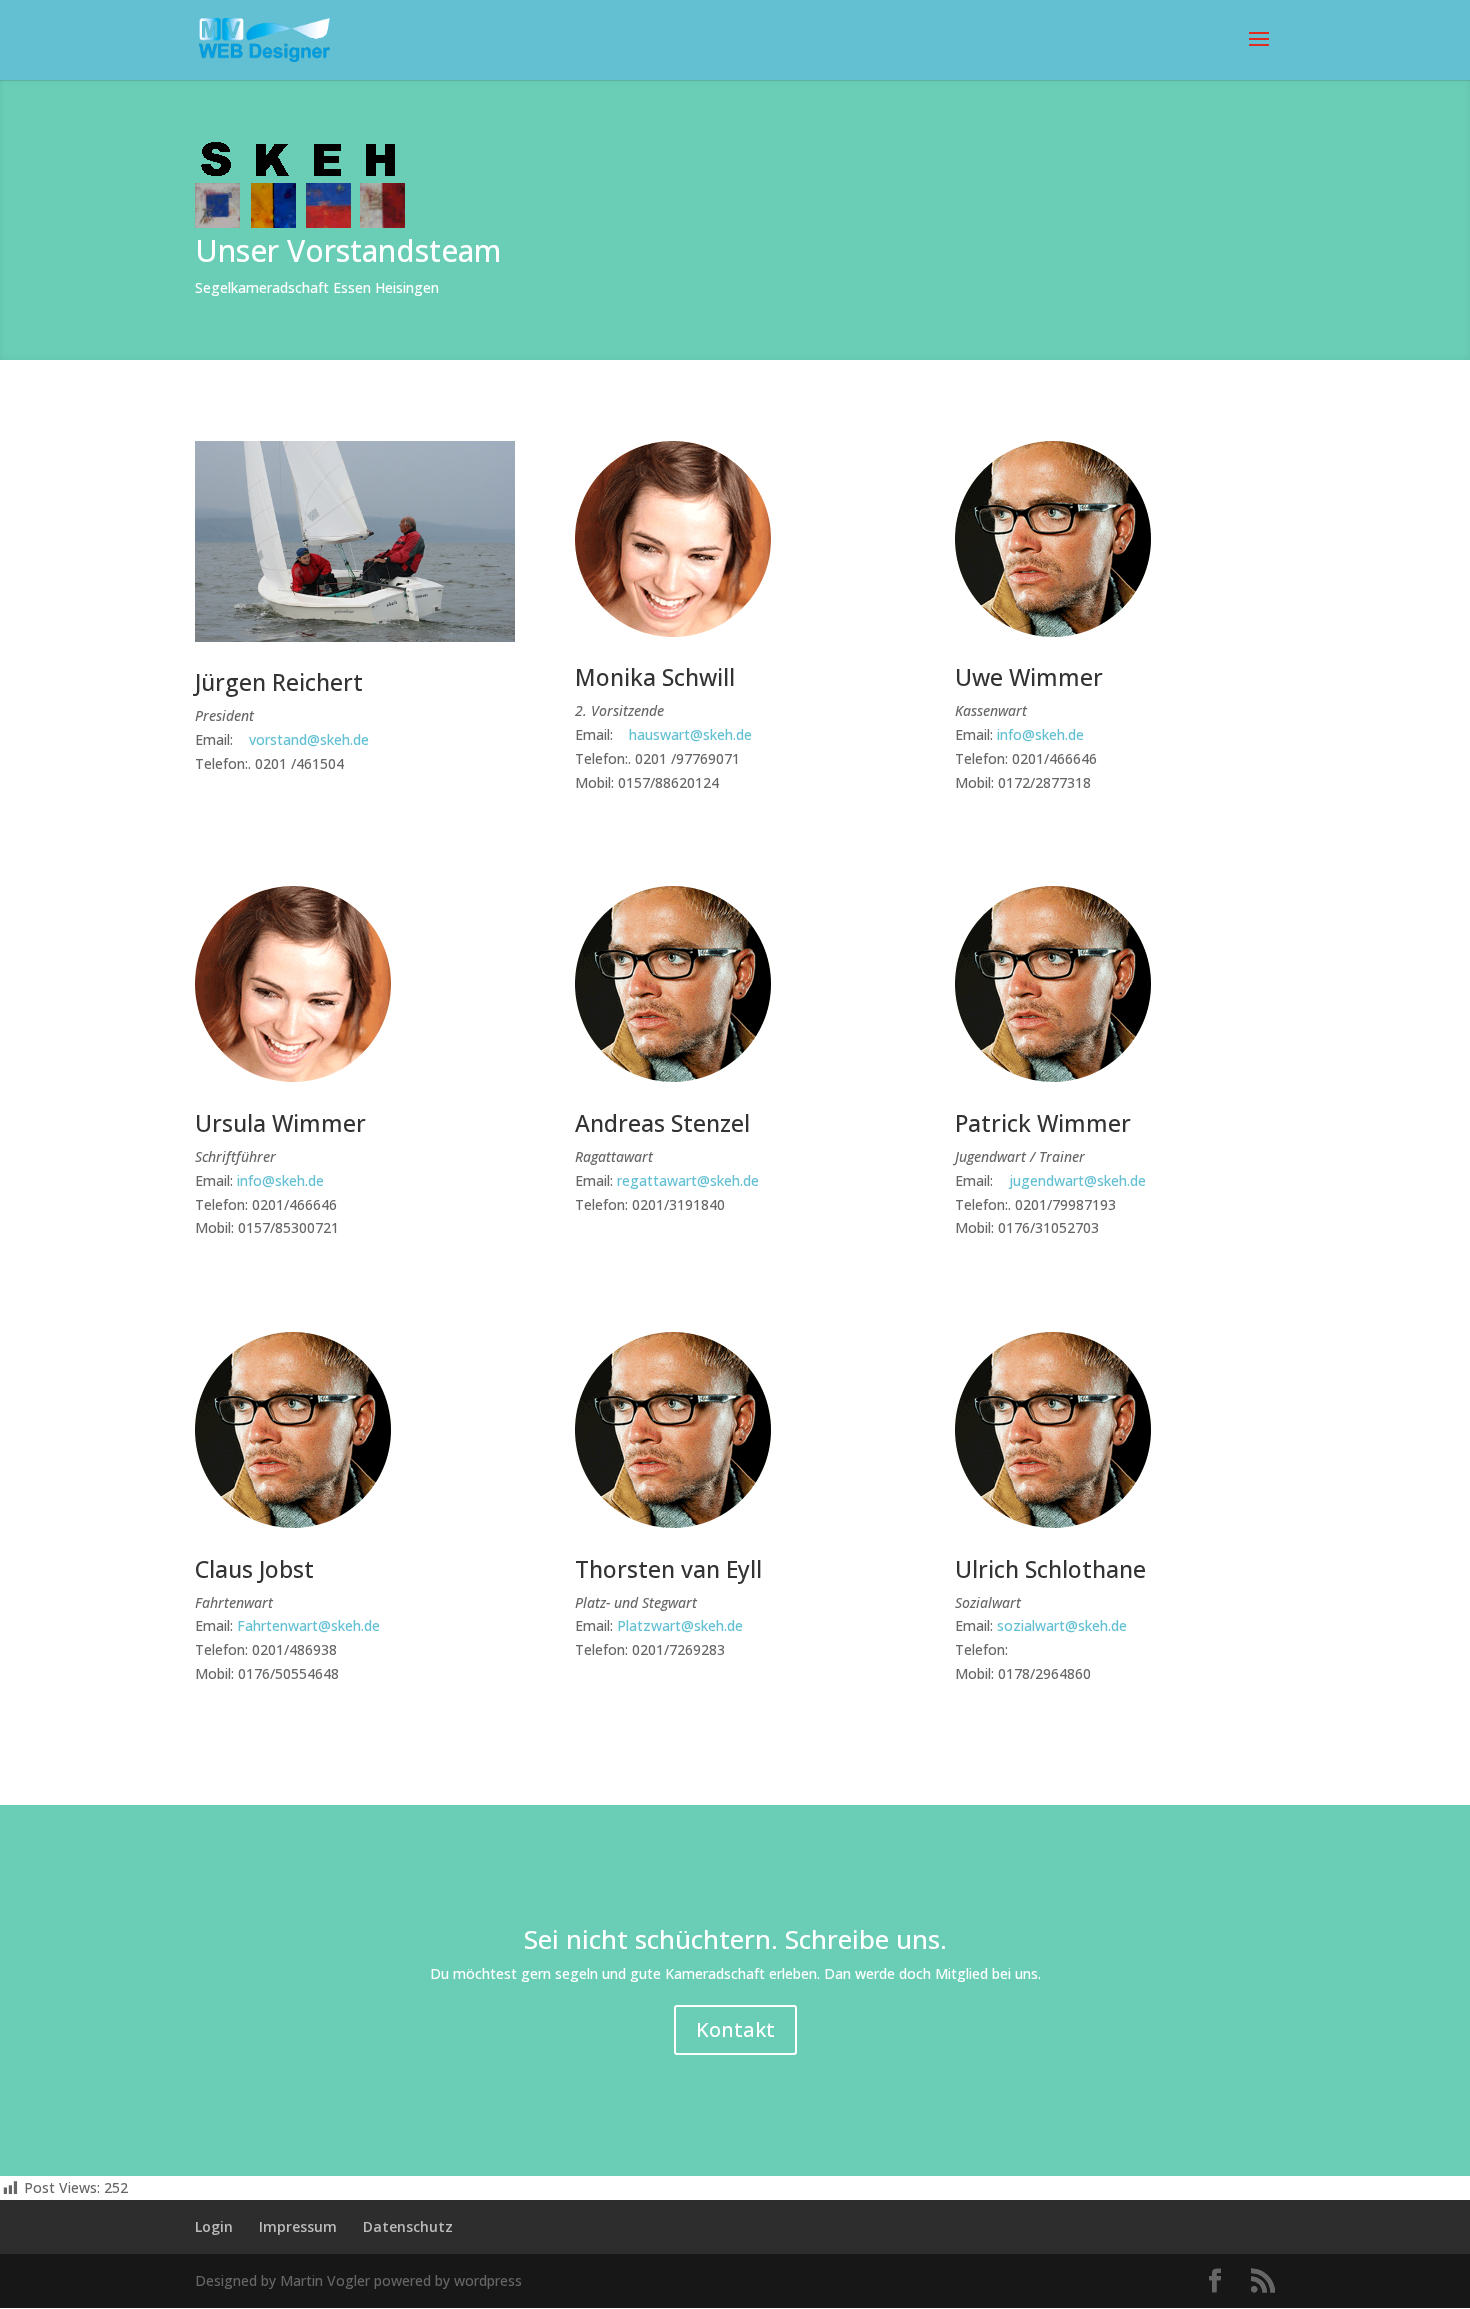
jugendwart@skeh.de (1075, 1180)
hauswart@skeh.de (690, 734)
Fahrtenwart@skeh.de (308, 1625)
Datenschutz (408, 2226)
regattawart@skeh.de (688, 1180)
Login (214, 2226)
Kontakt (735, 2029)
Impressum (298, 2226)
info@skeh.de (1038, 734)
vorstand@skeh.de (309, 739)
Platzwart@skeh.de (680, 1625)
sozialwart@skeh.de (1062, 1625)
